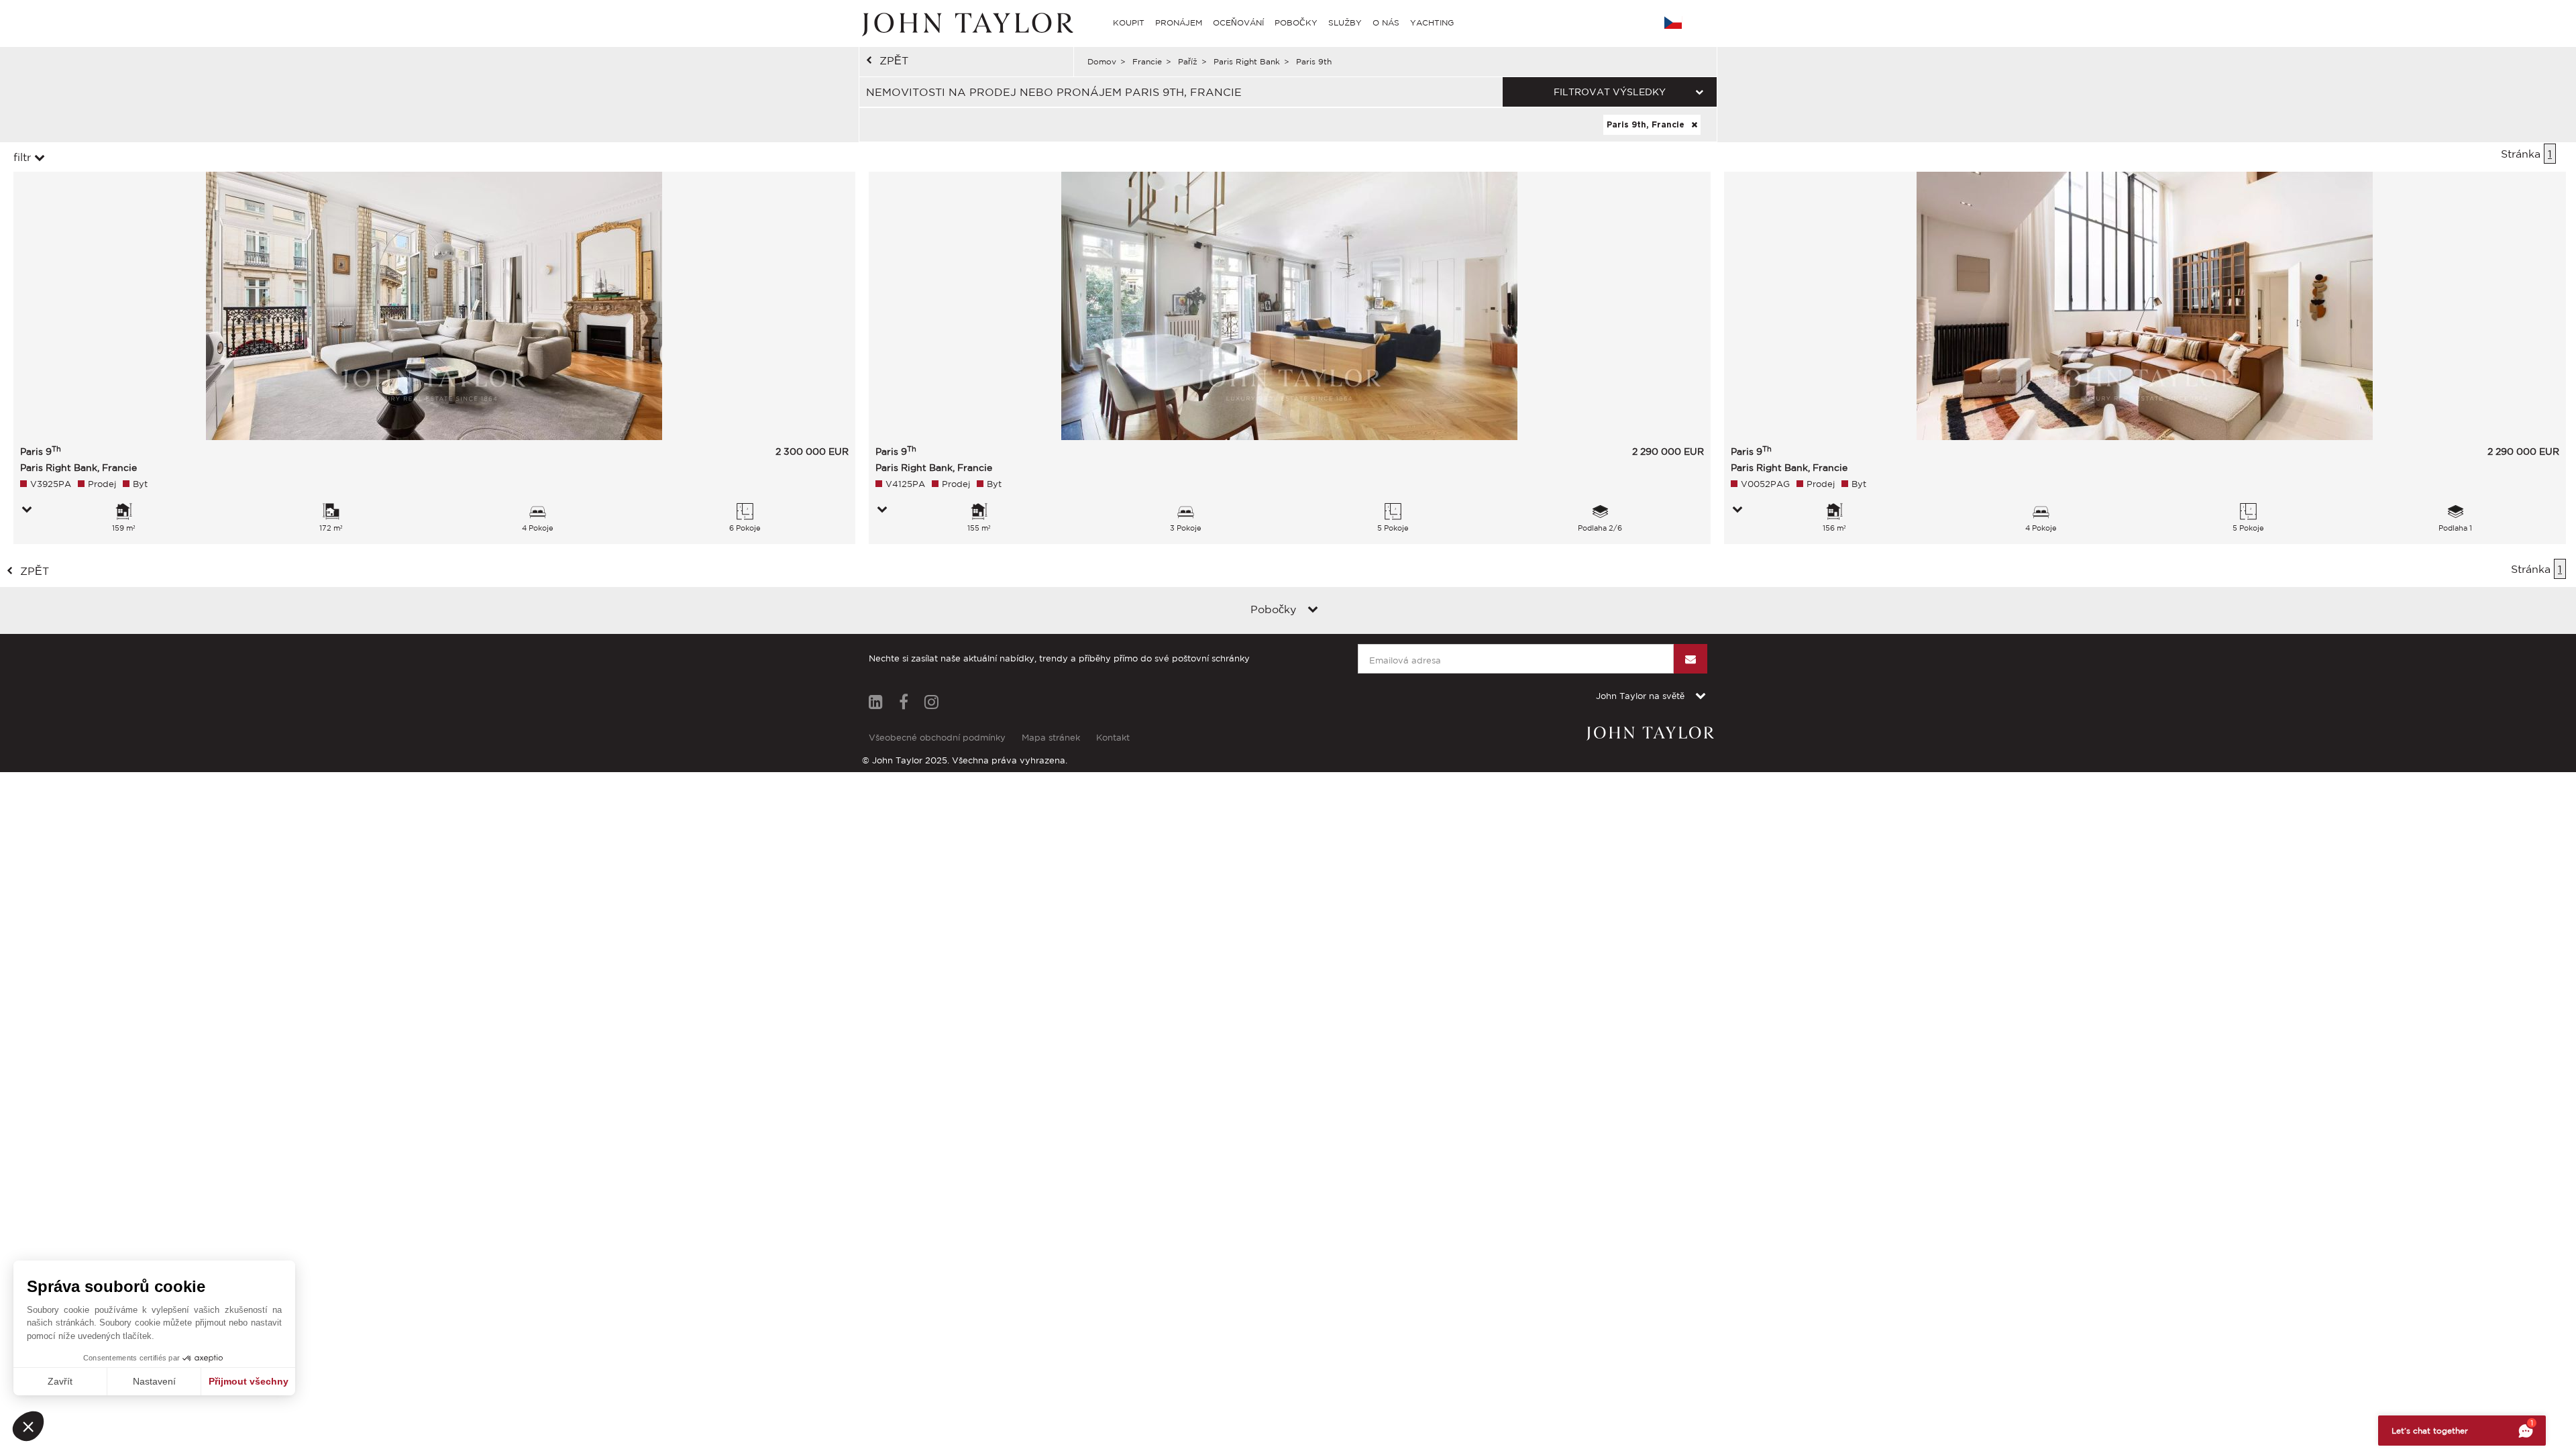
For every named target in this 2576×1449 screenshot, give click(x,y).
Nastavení (154, 1381)
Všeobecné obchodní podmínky (937, 738)
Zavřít (60, 1381)
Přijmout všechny (249, 1381)
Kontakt (1113, 738)
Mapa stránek (1051, 738)
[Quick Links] (1313, 610)
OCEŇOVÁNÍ (1238, 22)
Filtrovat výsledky (1610, 92)
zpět (894, 60)
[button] (28, 1426)
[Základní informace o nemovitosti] (27, 511)
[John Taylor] (966, 23)
